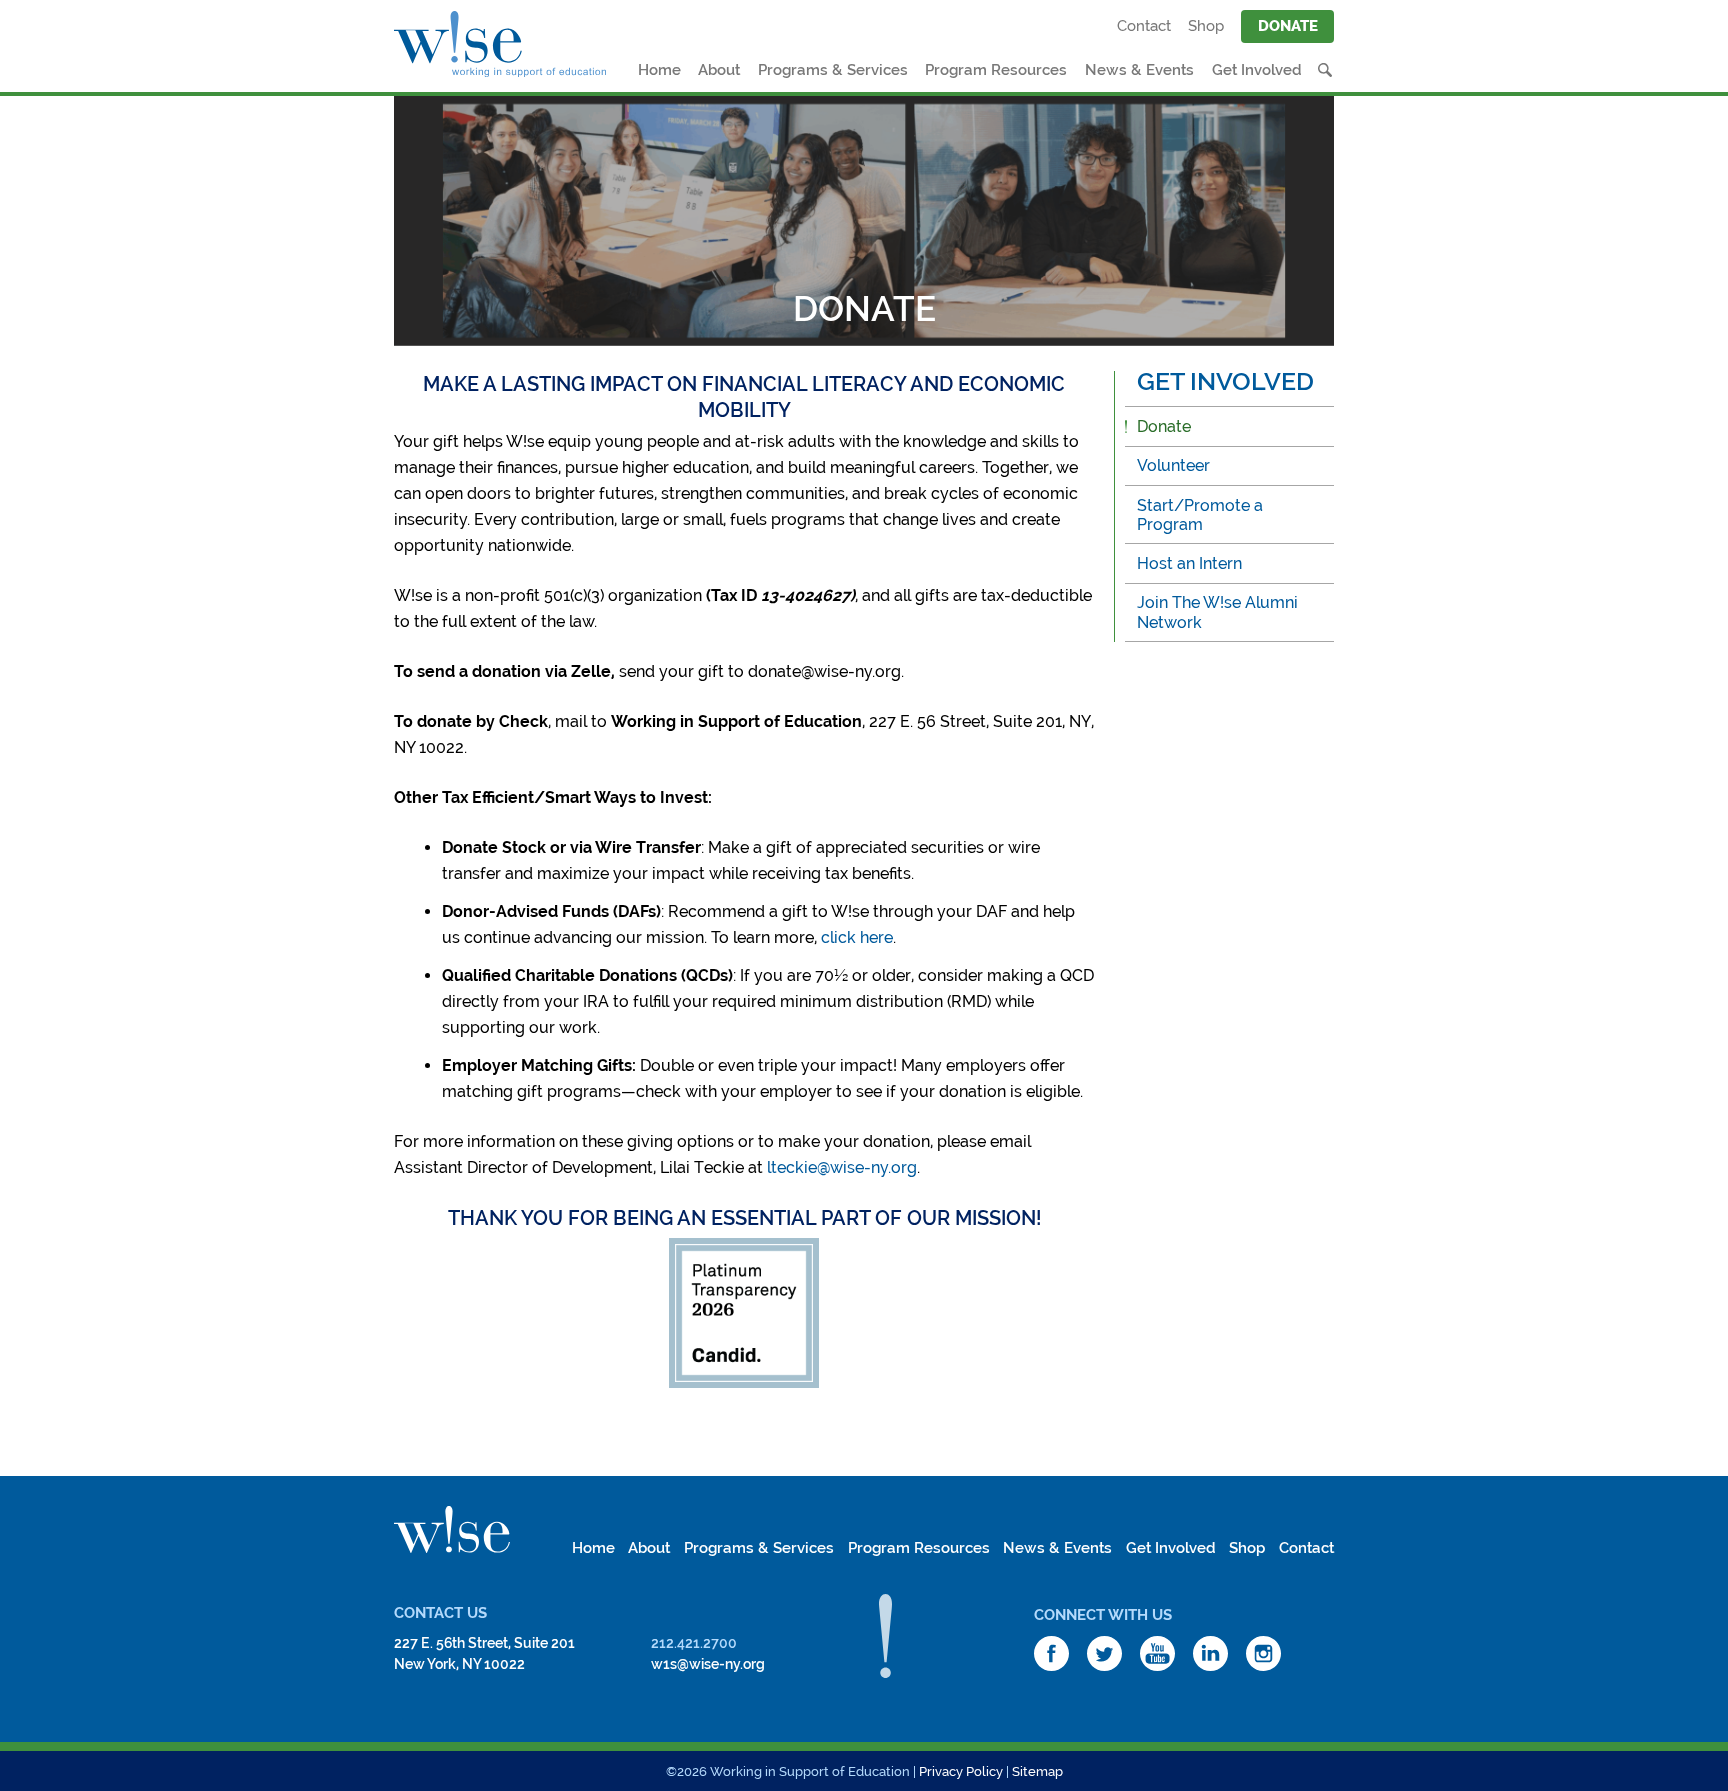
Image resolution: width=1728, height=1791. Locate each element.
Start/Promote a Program (1200, 515)
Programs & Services (833, 70)
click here (857, 937)
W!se (452, 1530)
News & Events (1139, 70)
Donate (1288, 26)
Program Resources (996, 70)
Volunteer (1173, 465)
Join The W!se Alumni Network (1217, 612)
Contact (1144, 26)
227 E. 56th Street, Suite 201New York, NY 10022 (484, 1653)
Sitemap (1037, 1771)
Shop (1206, 26)
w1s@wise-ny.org (708, 1664)
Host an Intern (1189, 563)
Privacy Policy (961, 1771)
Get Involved (1257, 70)
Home (659, 70)
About (719, 70)
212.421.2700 (694, 1643)
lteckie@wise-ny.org (842, 1167)
